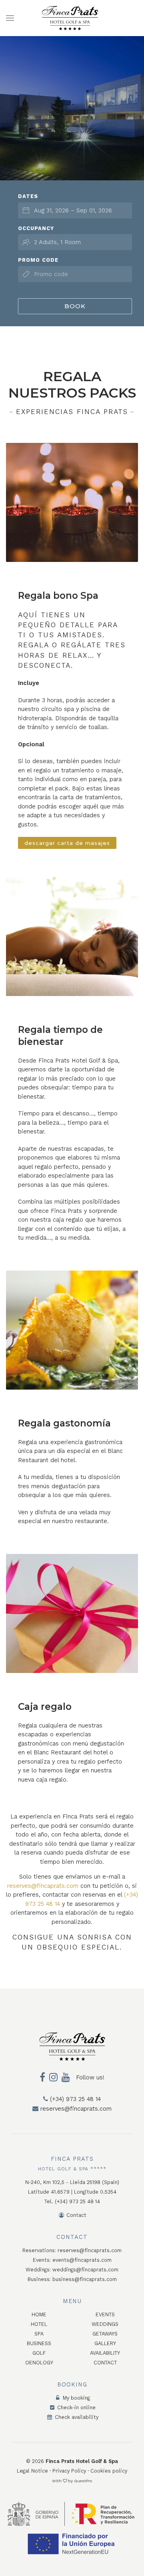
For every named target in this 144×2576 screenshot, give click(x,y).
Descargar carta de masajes (67, 843)
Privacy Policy (69, 2471)
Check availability (76, 2417)
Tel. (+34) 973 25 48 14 (72, 2201)
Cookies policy (109, 2471)
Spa (39, 2334)
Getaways (105, 2334)
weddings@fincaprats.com (85, 2270)
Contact (76, 2215)
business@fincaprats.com (85, 2279)
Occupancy (36, 228)
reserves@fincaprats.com (43, 1886)
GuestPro (83, 2481)
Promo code (38, 260)
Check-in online (76, 2407)
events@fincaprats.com (82, 2260)
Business (39, 2343)
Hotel (39, 2324)
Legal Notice (32, 2471)
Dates (28, 196)
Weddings (105, 2324)
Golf (39, 2353)
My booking (76, 2398)
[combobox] (75, 210)
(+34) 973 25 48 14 (74, 2099)
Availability (105, 2353)
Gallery (105, 2343)
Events (105, 2314)
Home (39, 2314)
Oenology (39, 2363)
